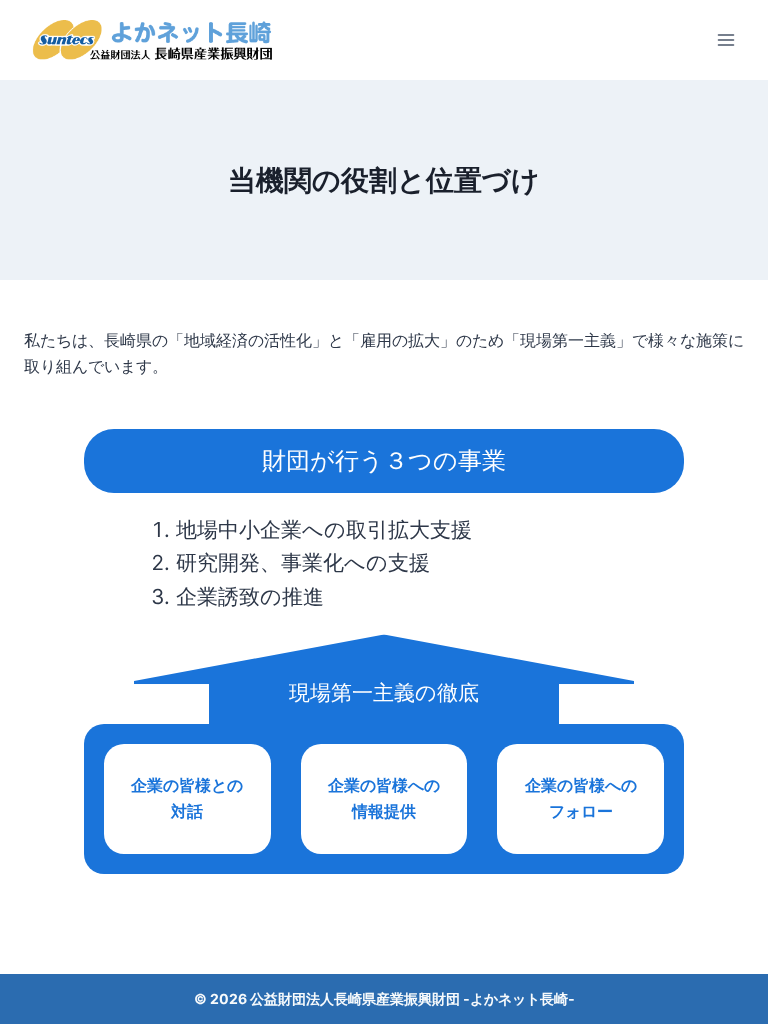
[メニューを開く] (725, 39)
